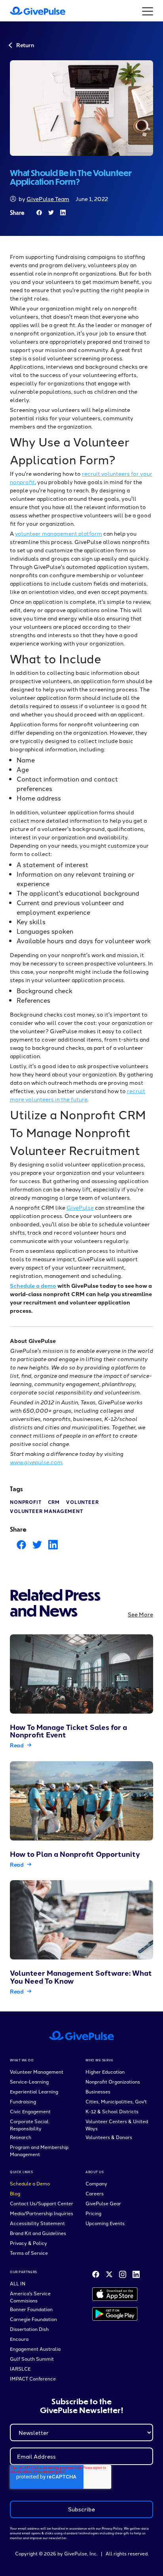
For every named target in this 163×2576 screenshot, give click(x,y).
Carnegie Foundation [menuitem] (33, 2319)
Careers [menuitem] (95, 2193)
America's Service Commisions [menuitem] (30, 2297)
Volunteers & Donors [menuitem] (109, 2137)
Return (25, 45)
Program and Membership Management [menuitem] (39, 2150)
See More (140, 1614)
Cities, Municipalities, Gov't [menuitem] (116, 2101)
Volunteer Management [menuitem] (37, 2071)
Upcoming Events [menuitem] (105, 2223)
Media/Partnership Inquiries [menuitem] (42, 2213)
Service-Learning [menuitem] (29, 2081)
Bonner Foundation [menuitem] (31, 2309)
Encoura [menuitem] (19, 2339)
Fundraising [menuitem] (23, 2101)
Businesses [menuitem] (98, 2091)
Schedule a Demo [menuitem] (30, 2183)
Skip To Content (29, 12)
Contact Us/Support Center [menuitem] (42, 2203)
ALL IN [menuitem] (18, 2283)
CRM (54, 1502)
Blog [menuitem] (15, 2193)
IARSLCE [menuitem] (20, 2368)
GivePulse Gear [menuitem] (103, 2203)
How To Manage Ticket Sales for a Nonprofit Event (68, 1731)
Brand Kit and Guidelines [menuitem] (38, 2233)
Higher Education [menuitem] (105, 2071)
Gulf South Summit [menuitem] (32, 2359)
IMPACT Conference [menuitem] (33, 2378)
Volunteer (82, 1502)
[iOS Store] (115, 2294)
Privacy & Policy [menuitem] (28, 2243)
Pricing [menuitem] (93, 2213)
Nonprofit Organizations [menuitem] (113, 2081)
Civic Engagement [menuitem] (30, 2111)
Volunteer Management (46, 1511)
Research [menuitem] (21, 2137)
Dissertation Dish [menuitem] (29, 2329)
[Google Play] (115, 2314)
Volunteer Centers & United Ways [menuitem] (117, 2125)
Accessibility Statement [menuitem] (37, 2223)
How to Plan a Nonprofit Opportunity (75, 1854)
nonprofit (26, 1502)
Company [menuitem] (96, 2183)
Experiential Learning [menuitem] (34, 2091)
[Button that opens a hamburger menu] (148, 11)
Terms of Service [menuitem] (29, 2253)
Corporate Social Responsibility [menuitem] (29, 2125)
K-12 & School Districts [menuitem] (112, 2111)
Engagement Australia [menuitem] (35, 2349)
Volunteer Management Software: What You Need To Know (81, 1977)
